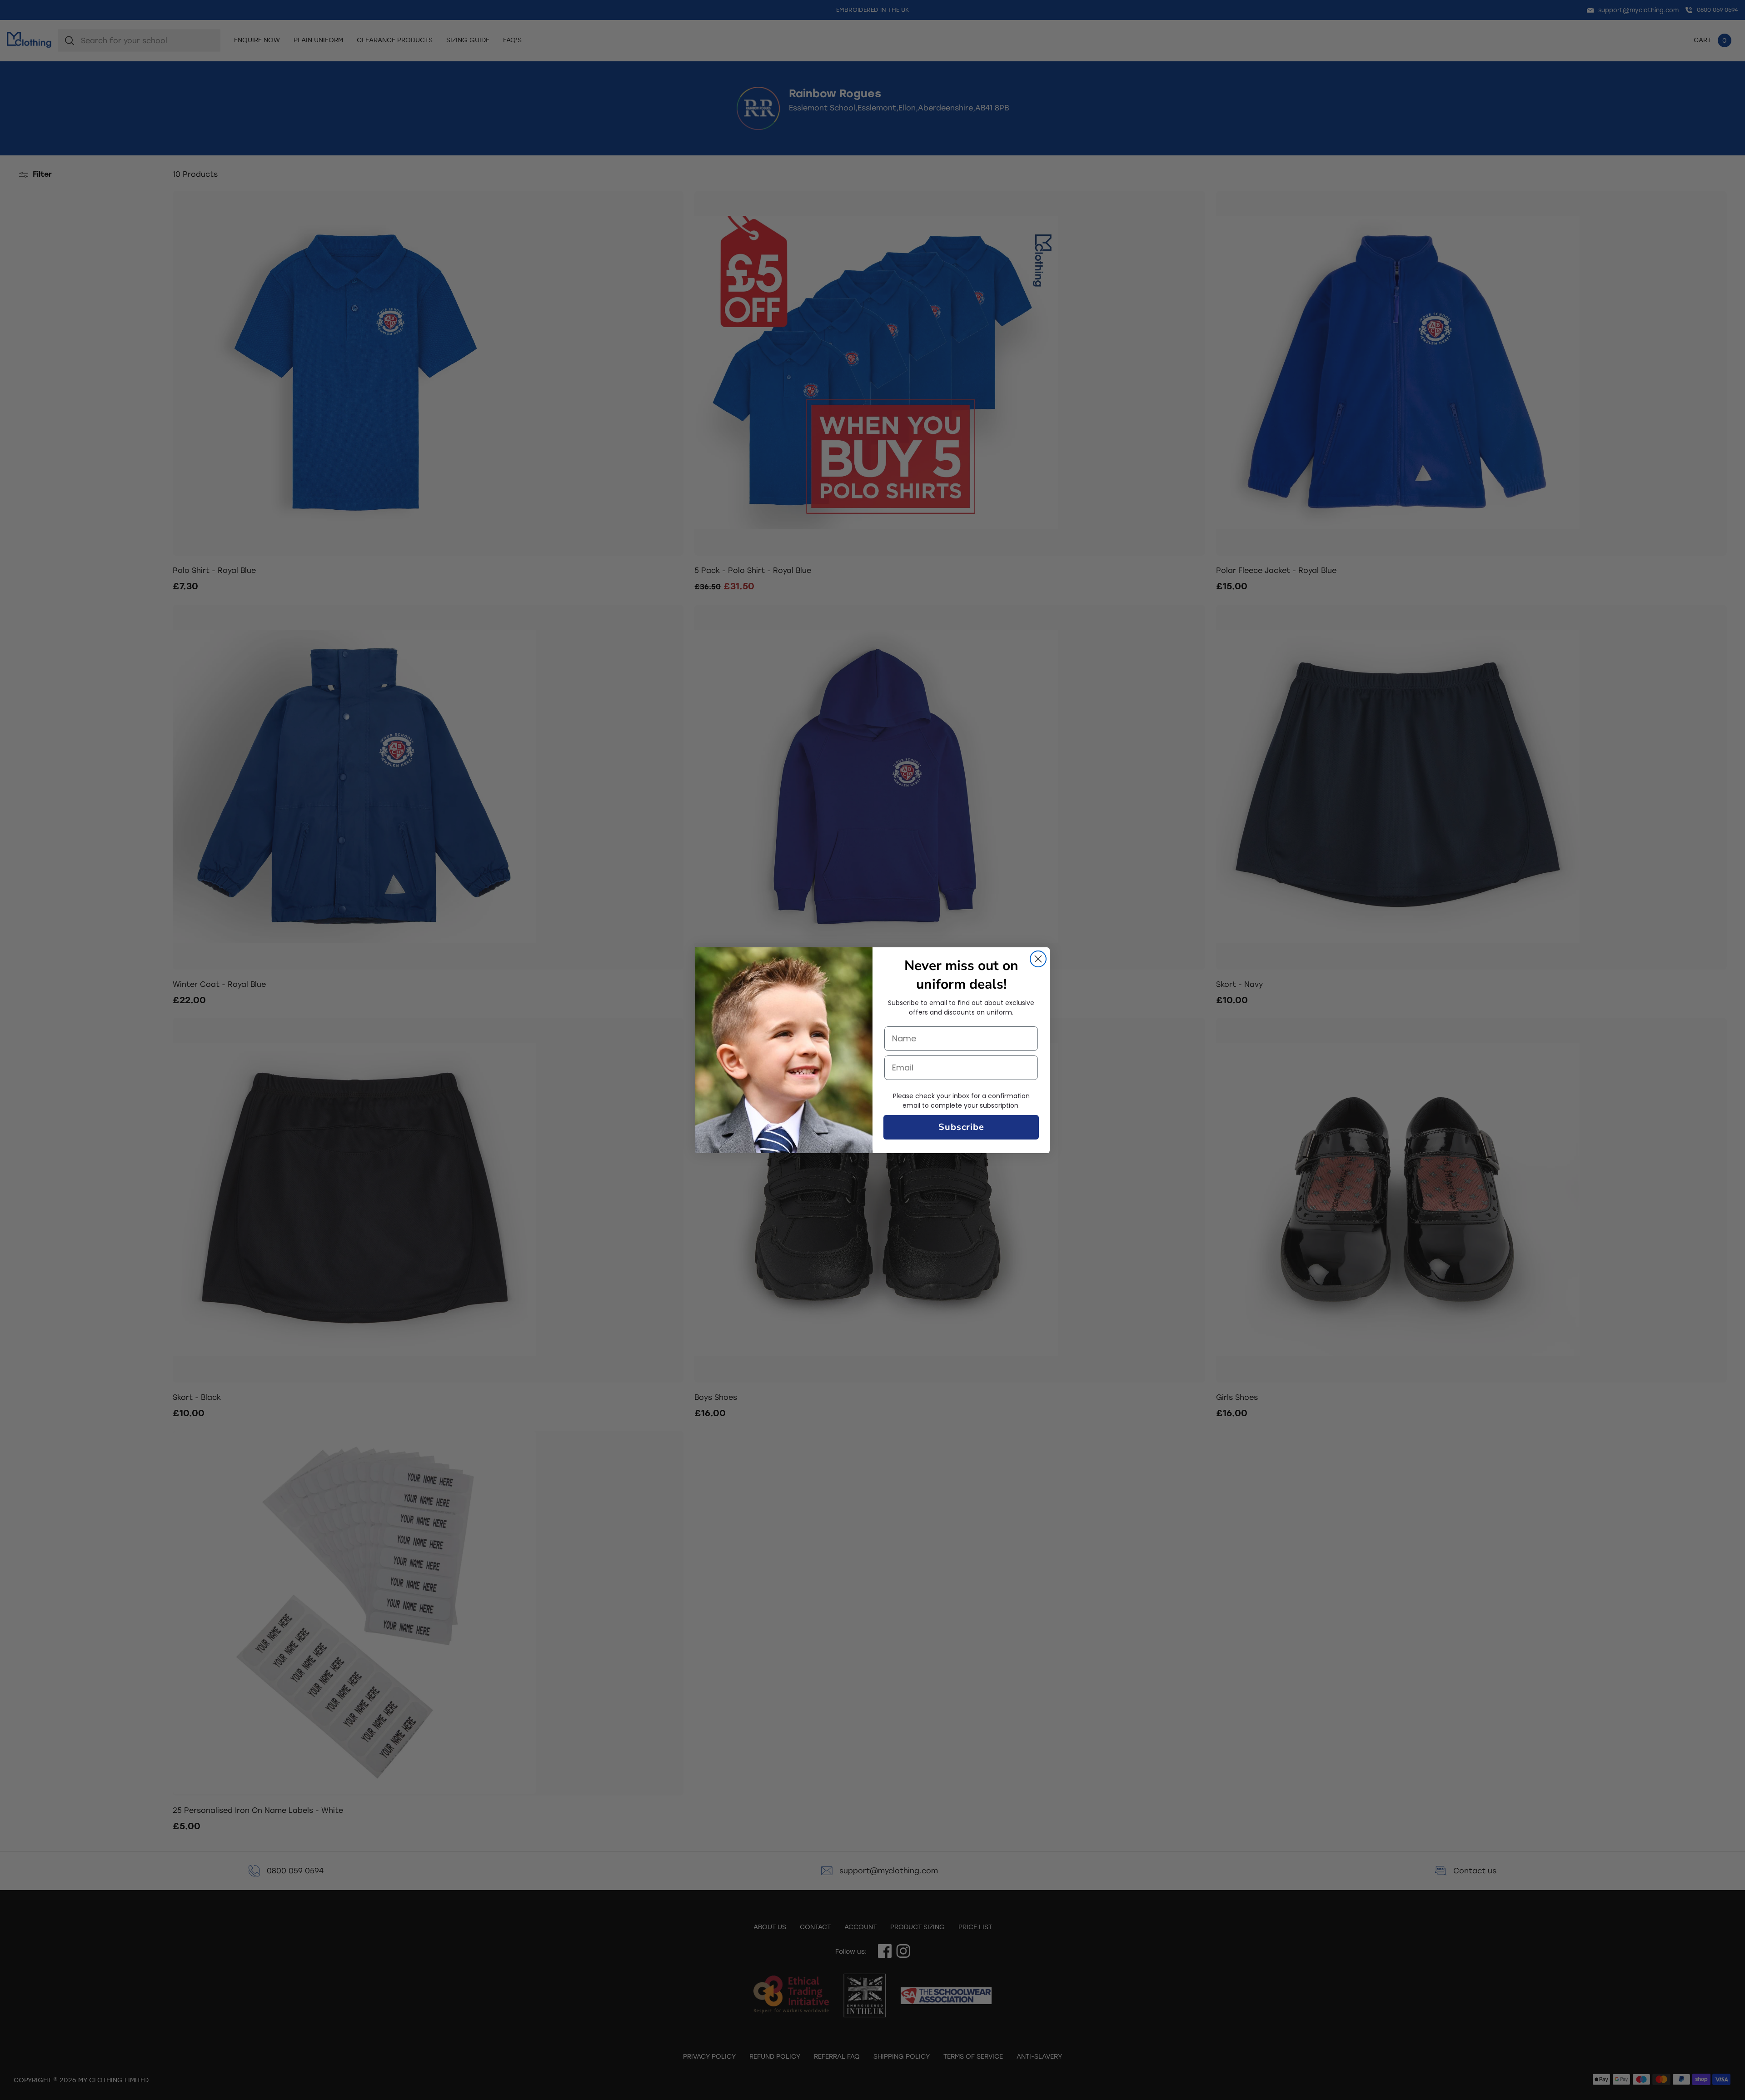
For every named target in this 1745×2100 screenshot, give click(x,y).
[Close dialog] (1038, 959)
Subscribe (961, 1127)
